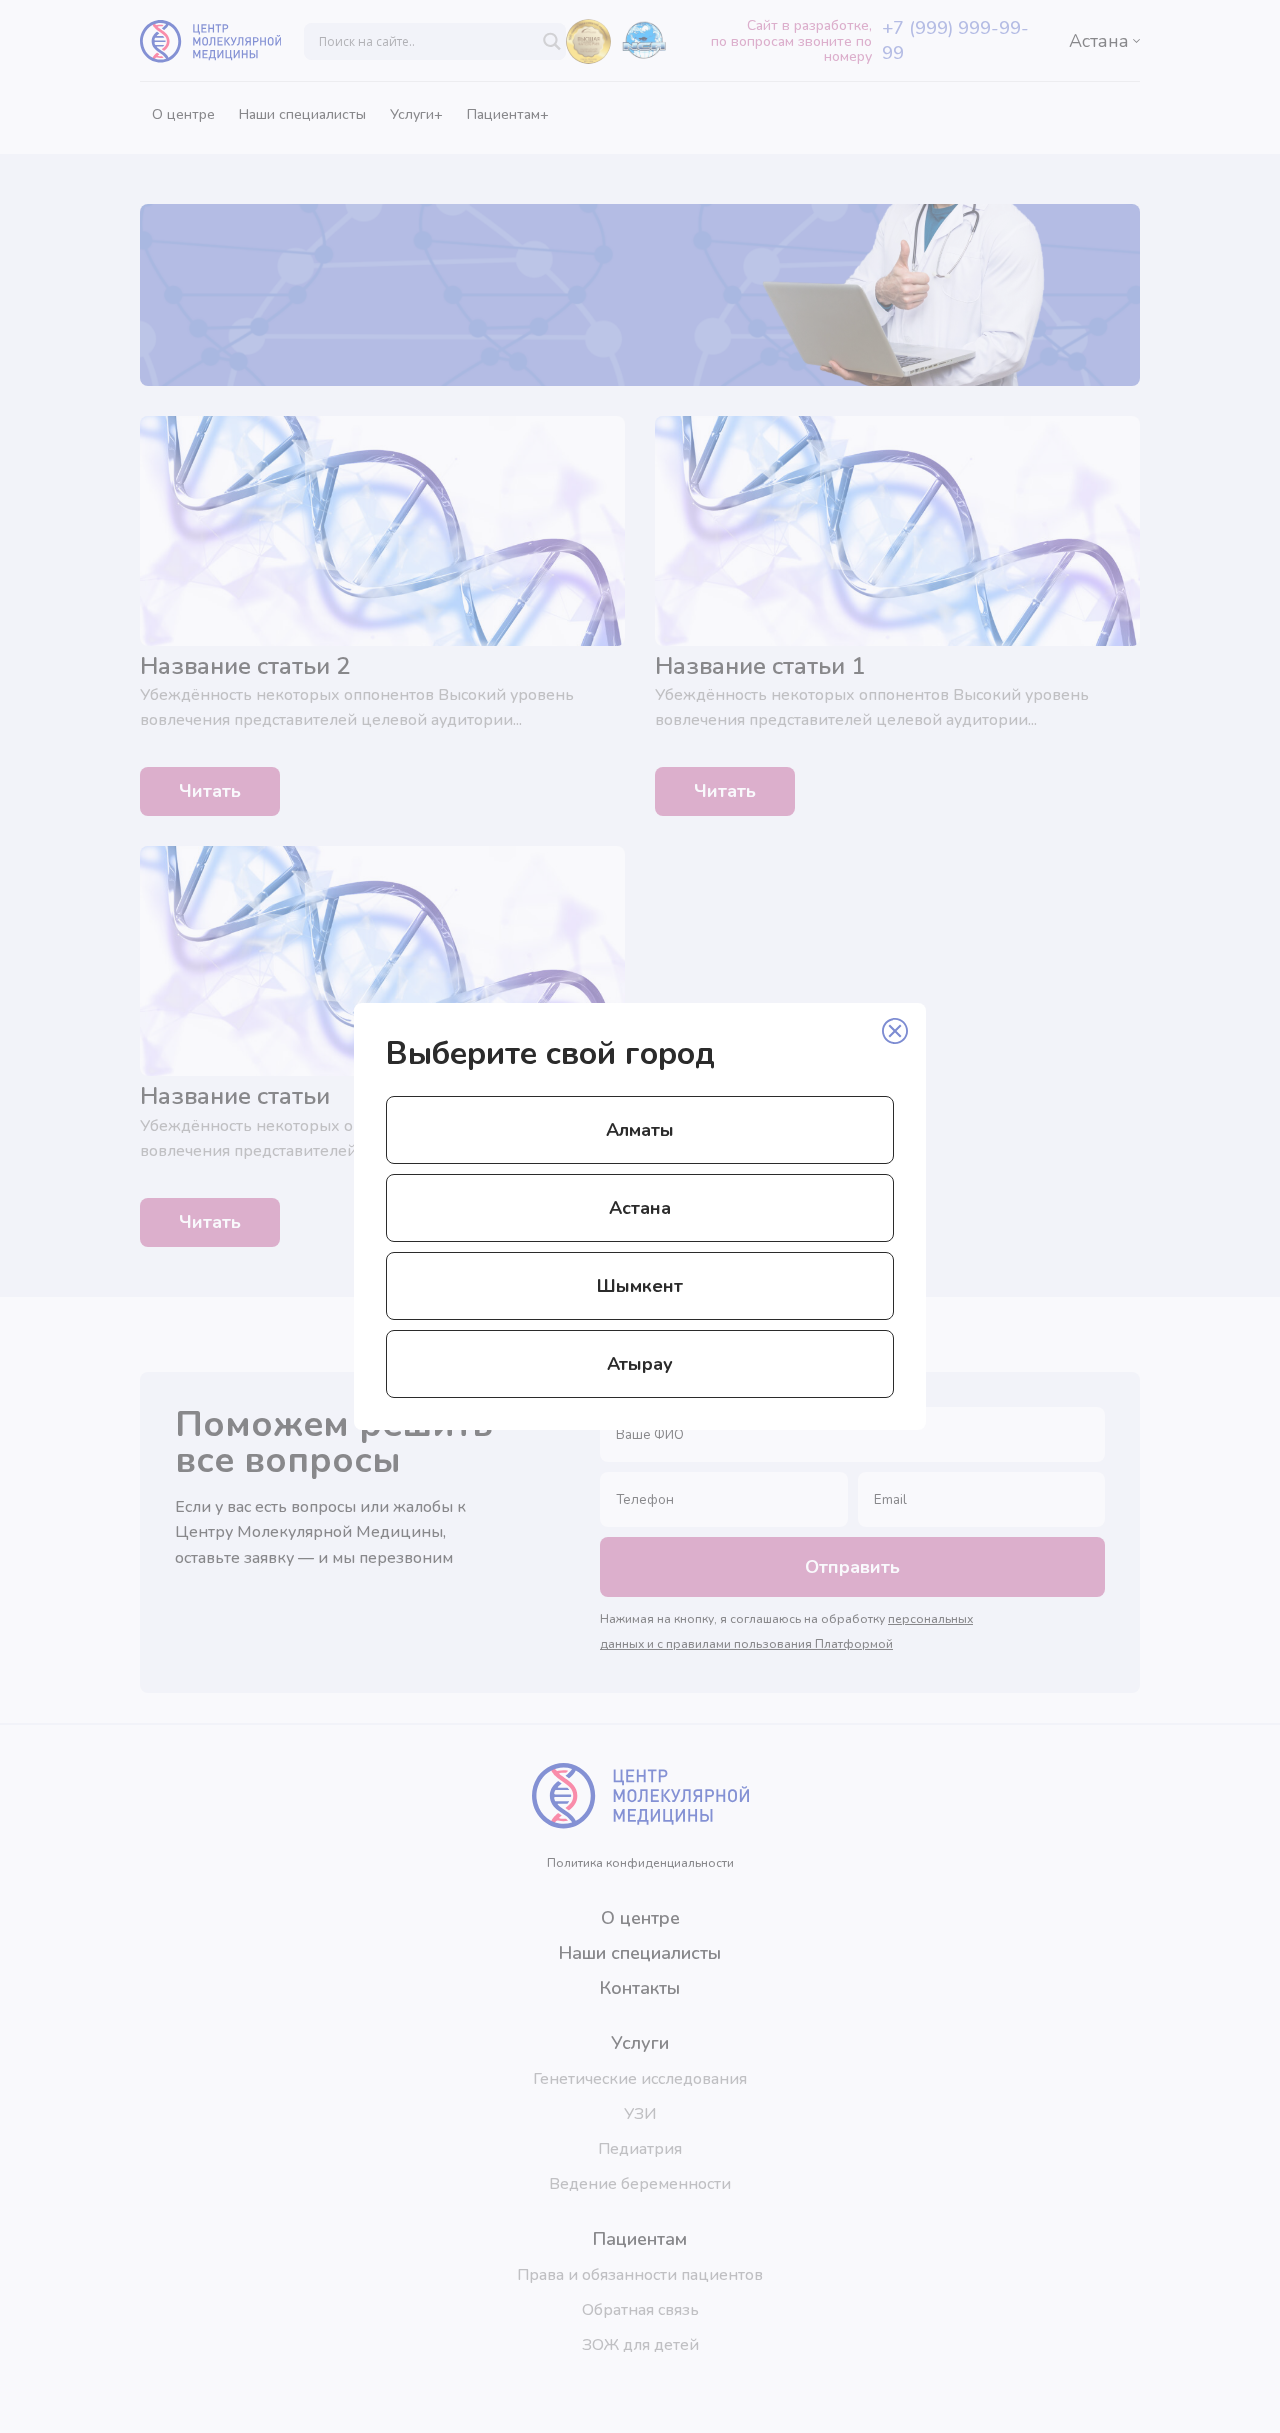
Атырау (640, 1364)
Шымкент (640, 1286)
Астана (640, 1208)
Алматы (640, 1130)
